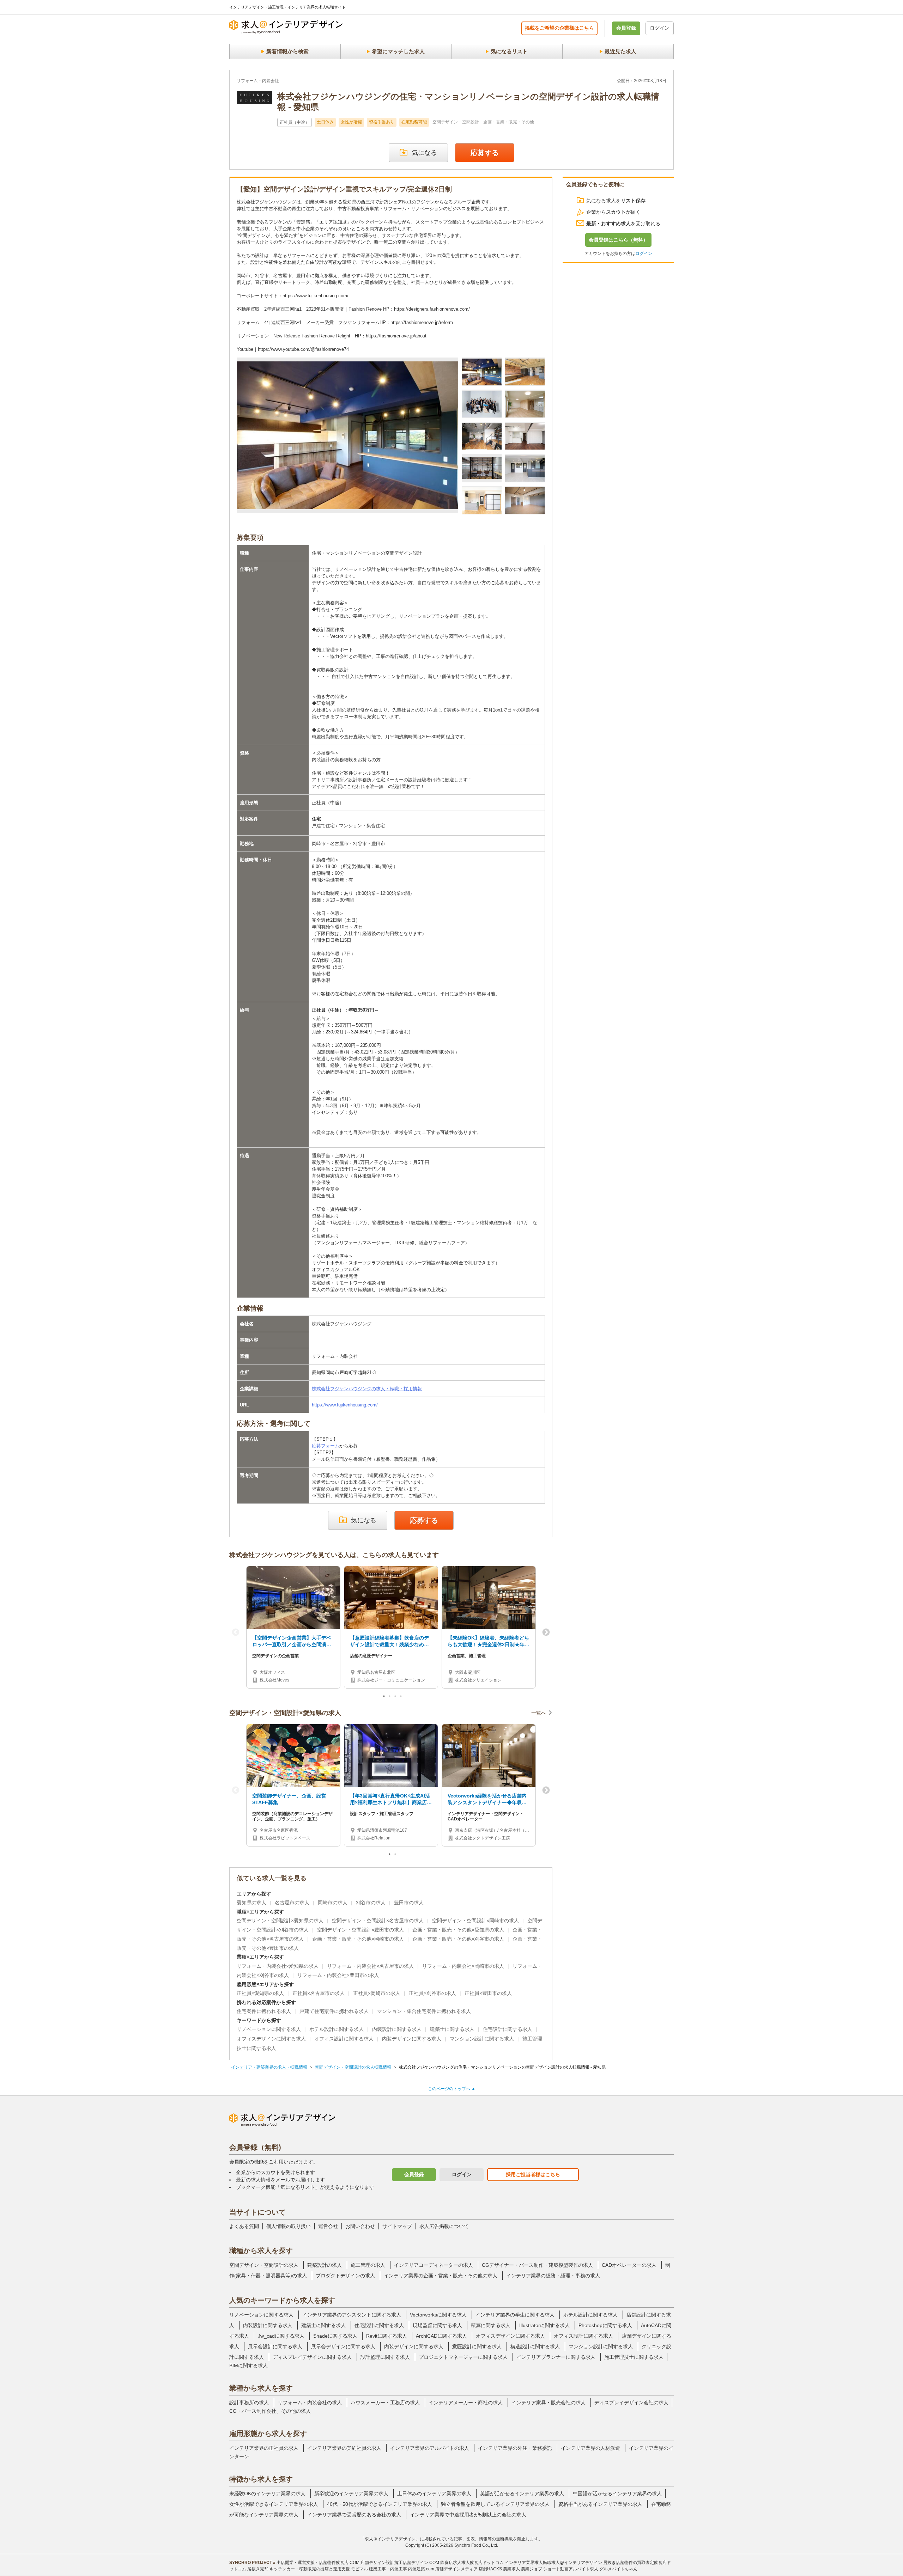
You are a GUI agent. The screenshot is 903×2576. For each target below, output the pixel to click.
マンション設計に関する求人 (482, 2039)
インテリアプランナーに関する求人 (556, 2357)
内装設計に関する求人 (397, 2029)
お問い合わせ (360, 2226)
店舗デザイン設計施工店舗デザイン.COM (400, 2563)
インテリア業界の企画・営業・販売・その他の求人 (441, 2276)
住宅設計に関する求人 (508, 2029)
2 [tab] (390, 1698)
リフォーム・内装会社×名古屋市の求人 (370, 1966)
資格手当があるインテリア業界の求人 (600, 2504)
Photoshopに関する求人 (605, 2325)
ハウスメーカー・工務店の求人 (385, 2403)
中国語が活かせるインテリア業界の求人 (617, 2493)
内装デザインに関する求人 (412, 2039)
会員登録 (626, 28)
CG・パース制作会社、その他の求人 (270, 2411)
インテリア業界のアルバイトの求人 (430, 2448)
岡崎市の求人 (333, 1903)
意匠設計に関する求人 (477, 2346)
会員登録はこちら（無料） (618, 240)
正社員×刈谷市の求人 (432, 1993)
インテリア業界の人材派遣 (590, 2448)
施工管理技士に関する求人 (634, 2357)
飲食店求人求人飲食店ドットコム (472, 2563)
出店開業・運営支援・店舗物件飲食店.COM (318, 2563)
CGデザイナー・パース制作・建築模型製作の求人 (537, 2265)
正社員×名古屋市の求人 (319, 1993)
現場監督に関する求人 (437, 2325)
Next (546, 1632)
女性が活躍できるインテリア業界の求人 (274, 2504)
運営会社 (328, 2226)
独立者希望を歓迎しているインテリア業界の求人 (495, 2504)
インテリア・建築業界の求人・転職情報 (269, 2067)
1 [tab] (384, 1698)
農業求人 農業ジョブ (523, 2569)
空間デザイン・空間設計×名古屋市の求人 (378, 1921)
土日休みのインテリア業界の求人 (434, 2493)
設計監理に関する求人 (385, 2357)
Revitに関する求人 (387, 2336)
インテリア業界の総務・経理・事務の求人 (553, 2276)
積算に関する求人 (491, 2325)
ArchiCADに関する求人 (441, 2336)
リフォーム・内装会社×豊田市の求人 (338, 1975)
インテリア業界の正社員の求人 (264, 2448)
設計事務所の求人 (249, 2403)
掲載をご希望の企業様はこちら (559, 28)
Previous (236, 1632)
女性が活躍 (351, 122)
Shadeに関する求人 (335, 2336)
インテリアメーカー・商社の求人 (466, 2403)
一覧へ (539, 1713)
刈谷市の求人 (371, 1903)
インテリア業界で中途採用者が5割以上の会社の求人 (468, 2515)
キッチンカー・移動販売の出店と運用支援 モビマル (319, 2569)
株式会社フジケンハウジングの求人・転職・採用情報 (367, 1389)
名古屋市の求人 (292, 1903)
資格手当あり (382, 122)
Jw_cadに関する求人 (281, 2336)
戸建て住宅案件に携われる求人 (334, 2011)
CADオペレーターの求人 (629, 2265)
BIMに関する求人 (249, 2366)
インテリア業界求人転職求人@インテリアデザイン (553, 2563)
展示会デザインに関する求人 (343, 2346)
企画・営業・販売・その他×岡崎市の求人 (358, 1939)
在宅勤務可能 (414, 122)
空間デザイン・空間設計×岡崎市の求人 (475, 1921)
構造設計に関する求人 (535, 2346)
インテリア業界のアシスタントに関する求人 (352, 2315)
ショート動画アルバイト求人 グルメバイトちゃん (590, 2569)
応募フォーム (326, 1446)
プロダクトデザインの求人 (345, 2276)
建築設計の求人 (325, 2265)
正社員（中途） (295, 122)
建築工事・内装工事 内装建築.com (402, 2569)
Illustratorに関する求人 (544, 2325)
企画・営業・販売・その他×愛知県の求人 (458, 1930)
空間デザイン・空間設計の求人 (264, 2265)
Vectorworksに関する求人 (438, 2315)
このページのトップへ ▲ (452, 2089)
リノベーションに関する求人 (269, 2029)
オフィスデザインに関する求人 (271, 2039)
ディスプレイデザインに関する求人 (312, 2357)
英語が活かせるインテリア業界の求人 (522, 2493)
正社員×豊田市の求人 (488, 1993)
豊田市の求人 (409, 1903)
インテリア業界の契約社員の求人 (344, 2448)
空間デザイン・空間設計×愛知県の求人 (280, 1921)
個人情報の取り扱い (289, 2226)
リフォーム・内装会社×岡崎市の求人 (463, 1966)
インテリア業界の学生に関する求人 (515, 2315)
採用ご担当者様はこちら (533, 2174)
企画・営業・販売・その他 (509, 122)
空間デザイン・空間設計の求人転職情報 (353, 2067)
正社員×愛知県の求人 (260, 1993)
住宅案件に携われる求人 (264, 2011)
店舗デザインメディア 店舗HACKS (469, 2569)
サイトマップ (397, 2226)
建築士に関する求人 (452, 2029)
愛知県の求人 (251, 1903)
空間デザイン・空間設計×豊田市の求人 (360, 1930)
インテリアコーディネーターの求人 (434, 2265)
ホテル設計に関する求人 (337, 2029)
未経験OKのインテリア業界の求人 (267, 2493)
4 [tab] (401, 1698)
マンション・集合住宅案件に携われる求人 (424, 2011)
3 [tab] (396, 1698)
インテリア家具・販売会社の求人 (549, 2403)
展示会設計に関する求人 (275, 2346)
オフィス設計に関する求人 (344, 2039)
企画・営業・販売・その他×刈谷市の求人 (458, 1939)
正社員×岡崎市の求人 (377, 1993)
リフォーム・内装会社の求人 (310, 2403)
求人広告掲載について (444, 2226)
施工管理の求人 (368, 2265)
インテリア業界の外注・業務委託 (515, 2448)
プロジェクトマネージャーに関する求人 (463, 2357)
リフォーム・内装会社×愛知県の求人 (278, 1966)
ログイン (660, 28)
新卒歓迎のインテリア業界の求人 (351, 2493)
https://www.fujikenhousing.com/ (345, 1405)
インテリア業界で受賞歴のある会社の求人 (354, 2515)
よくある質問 (244, 2226)
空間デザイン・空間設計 (456, 122)
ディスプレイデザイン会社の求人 (631, 2403)
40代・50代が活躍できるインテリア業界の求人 (380, 2504)
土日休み (325, 122)
